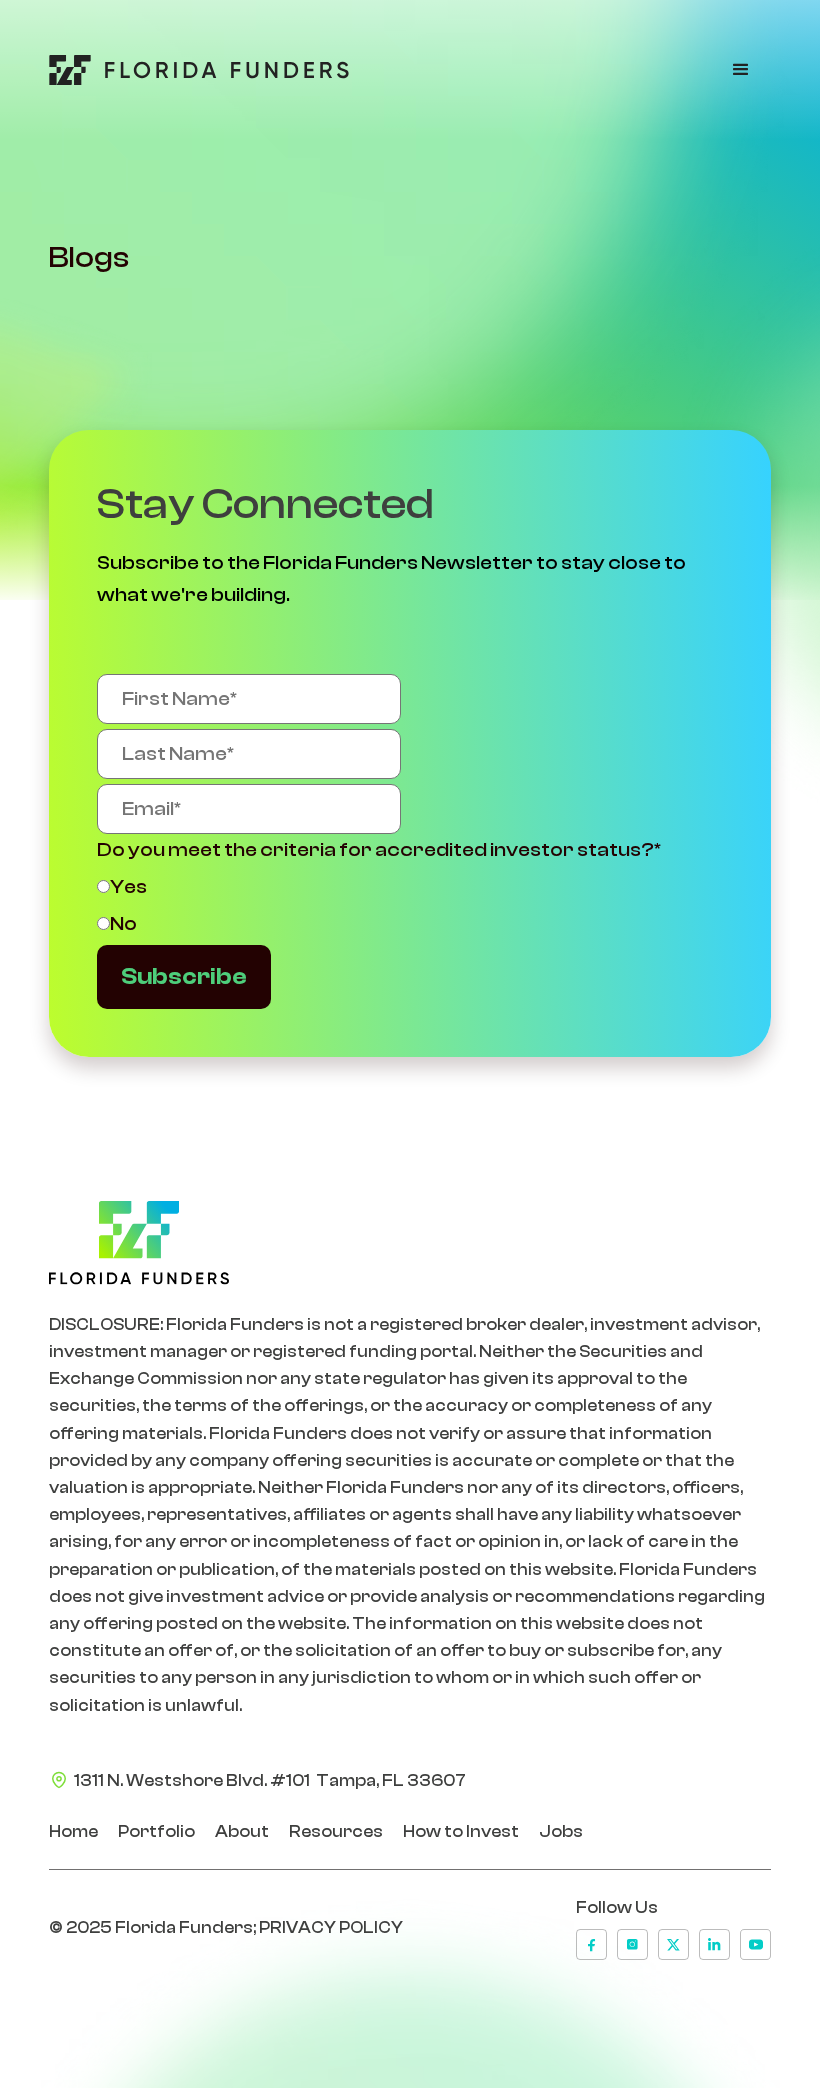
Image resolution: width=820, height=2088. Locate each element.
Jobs (561, 1831)
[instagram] (632, 1944)
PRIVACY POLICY (331, 1927)
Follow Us (617, 1907)
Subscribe (184, 976)
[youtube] (755, 1944)
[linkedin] (714, 1944)
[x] (673, 1944)
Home (73, 1831)
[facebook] (591, 1944)
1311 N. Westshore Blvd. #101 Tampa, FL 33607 (270, 1780)
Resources (336, 1831)
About (242, 1831)
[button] (741, 70)
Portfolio (156, 1831)
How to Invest (461, 1831)
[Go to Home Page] (199, 70)
